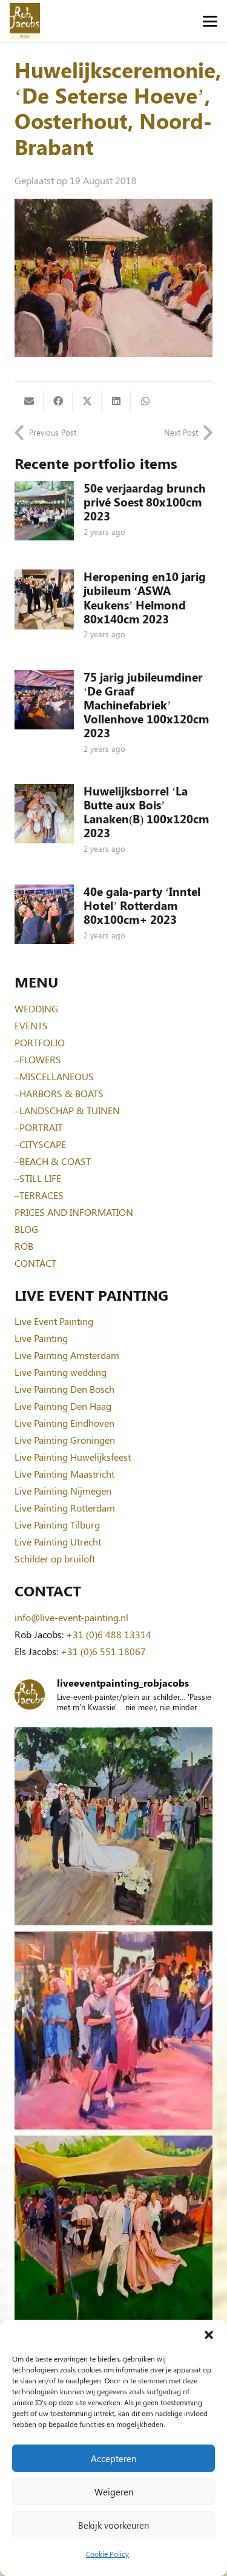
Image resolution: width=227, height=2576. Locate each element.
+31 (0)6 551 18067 (103, 1651)
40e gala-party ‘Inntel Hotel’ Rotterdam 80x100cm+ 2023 (142, 905)
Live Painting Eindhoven (64, 1423)
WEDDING (36, 1008)
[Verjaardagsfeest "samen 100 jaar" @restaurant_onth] (113, 2030)
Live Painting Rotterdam (65, 1508)
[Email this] (29, 401)
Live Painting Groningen (65, 1440)
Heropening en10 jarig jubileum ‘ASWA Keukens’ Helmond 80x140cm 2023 (145, 597)
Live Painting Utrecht (58, 1542)
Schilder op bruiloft (55, 1559)
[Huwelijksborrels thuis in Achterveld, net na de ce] (113, 1826)
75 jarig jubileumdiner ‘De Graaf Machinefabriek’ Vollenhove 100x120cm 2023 (146, 705)
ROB (24, 1246)
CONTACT (35, 1263)
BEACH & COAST (55, 1161)
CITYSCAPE (43, 1144)
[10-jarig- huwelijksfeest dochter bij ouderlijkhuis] (113, 2235)
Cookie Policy (107, 2554)
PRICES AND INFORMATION (74, 1212)
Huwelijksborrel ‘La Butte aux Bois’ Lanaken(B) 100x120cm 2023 (146, 812)
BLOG (26, 1229)
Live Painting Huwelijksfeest (73, 1457)
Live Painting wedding (61, 1372)
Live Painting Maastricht (64, 1474)
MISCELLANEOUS (57, 1076)
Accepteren (113, 2458)
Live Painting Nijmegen (63, 1491)
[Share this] (58, 401)
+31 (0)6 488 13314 (109, 1634)
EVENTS (31, 1025)
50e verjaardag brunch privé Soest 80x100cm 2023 (144, 502)
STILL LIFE (40, 1178)
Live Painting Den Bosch (64, 1389)
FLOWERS (40, 1059)
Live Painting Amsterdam (67, 1355)
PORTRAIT (41, 1127)
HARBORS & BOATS (61, 1093)
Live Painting (41, 1338)
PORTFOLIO (40, 1042)
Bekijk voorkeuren (113, 2525)
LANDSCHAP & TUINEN (70, 1110)
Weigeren (114, 2492)
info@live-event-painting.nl (71, 1617)
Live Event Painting (54, 1321)
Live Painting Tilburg (57, 1525)
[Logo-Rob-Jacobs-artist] (25, 21)
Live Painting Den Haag (63, 1406)
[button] (209, 2335)
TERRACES (41, 1195)
